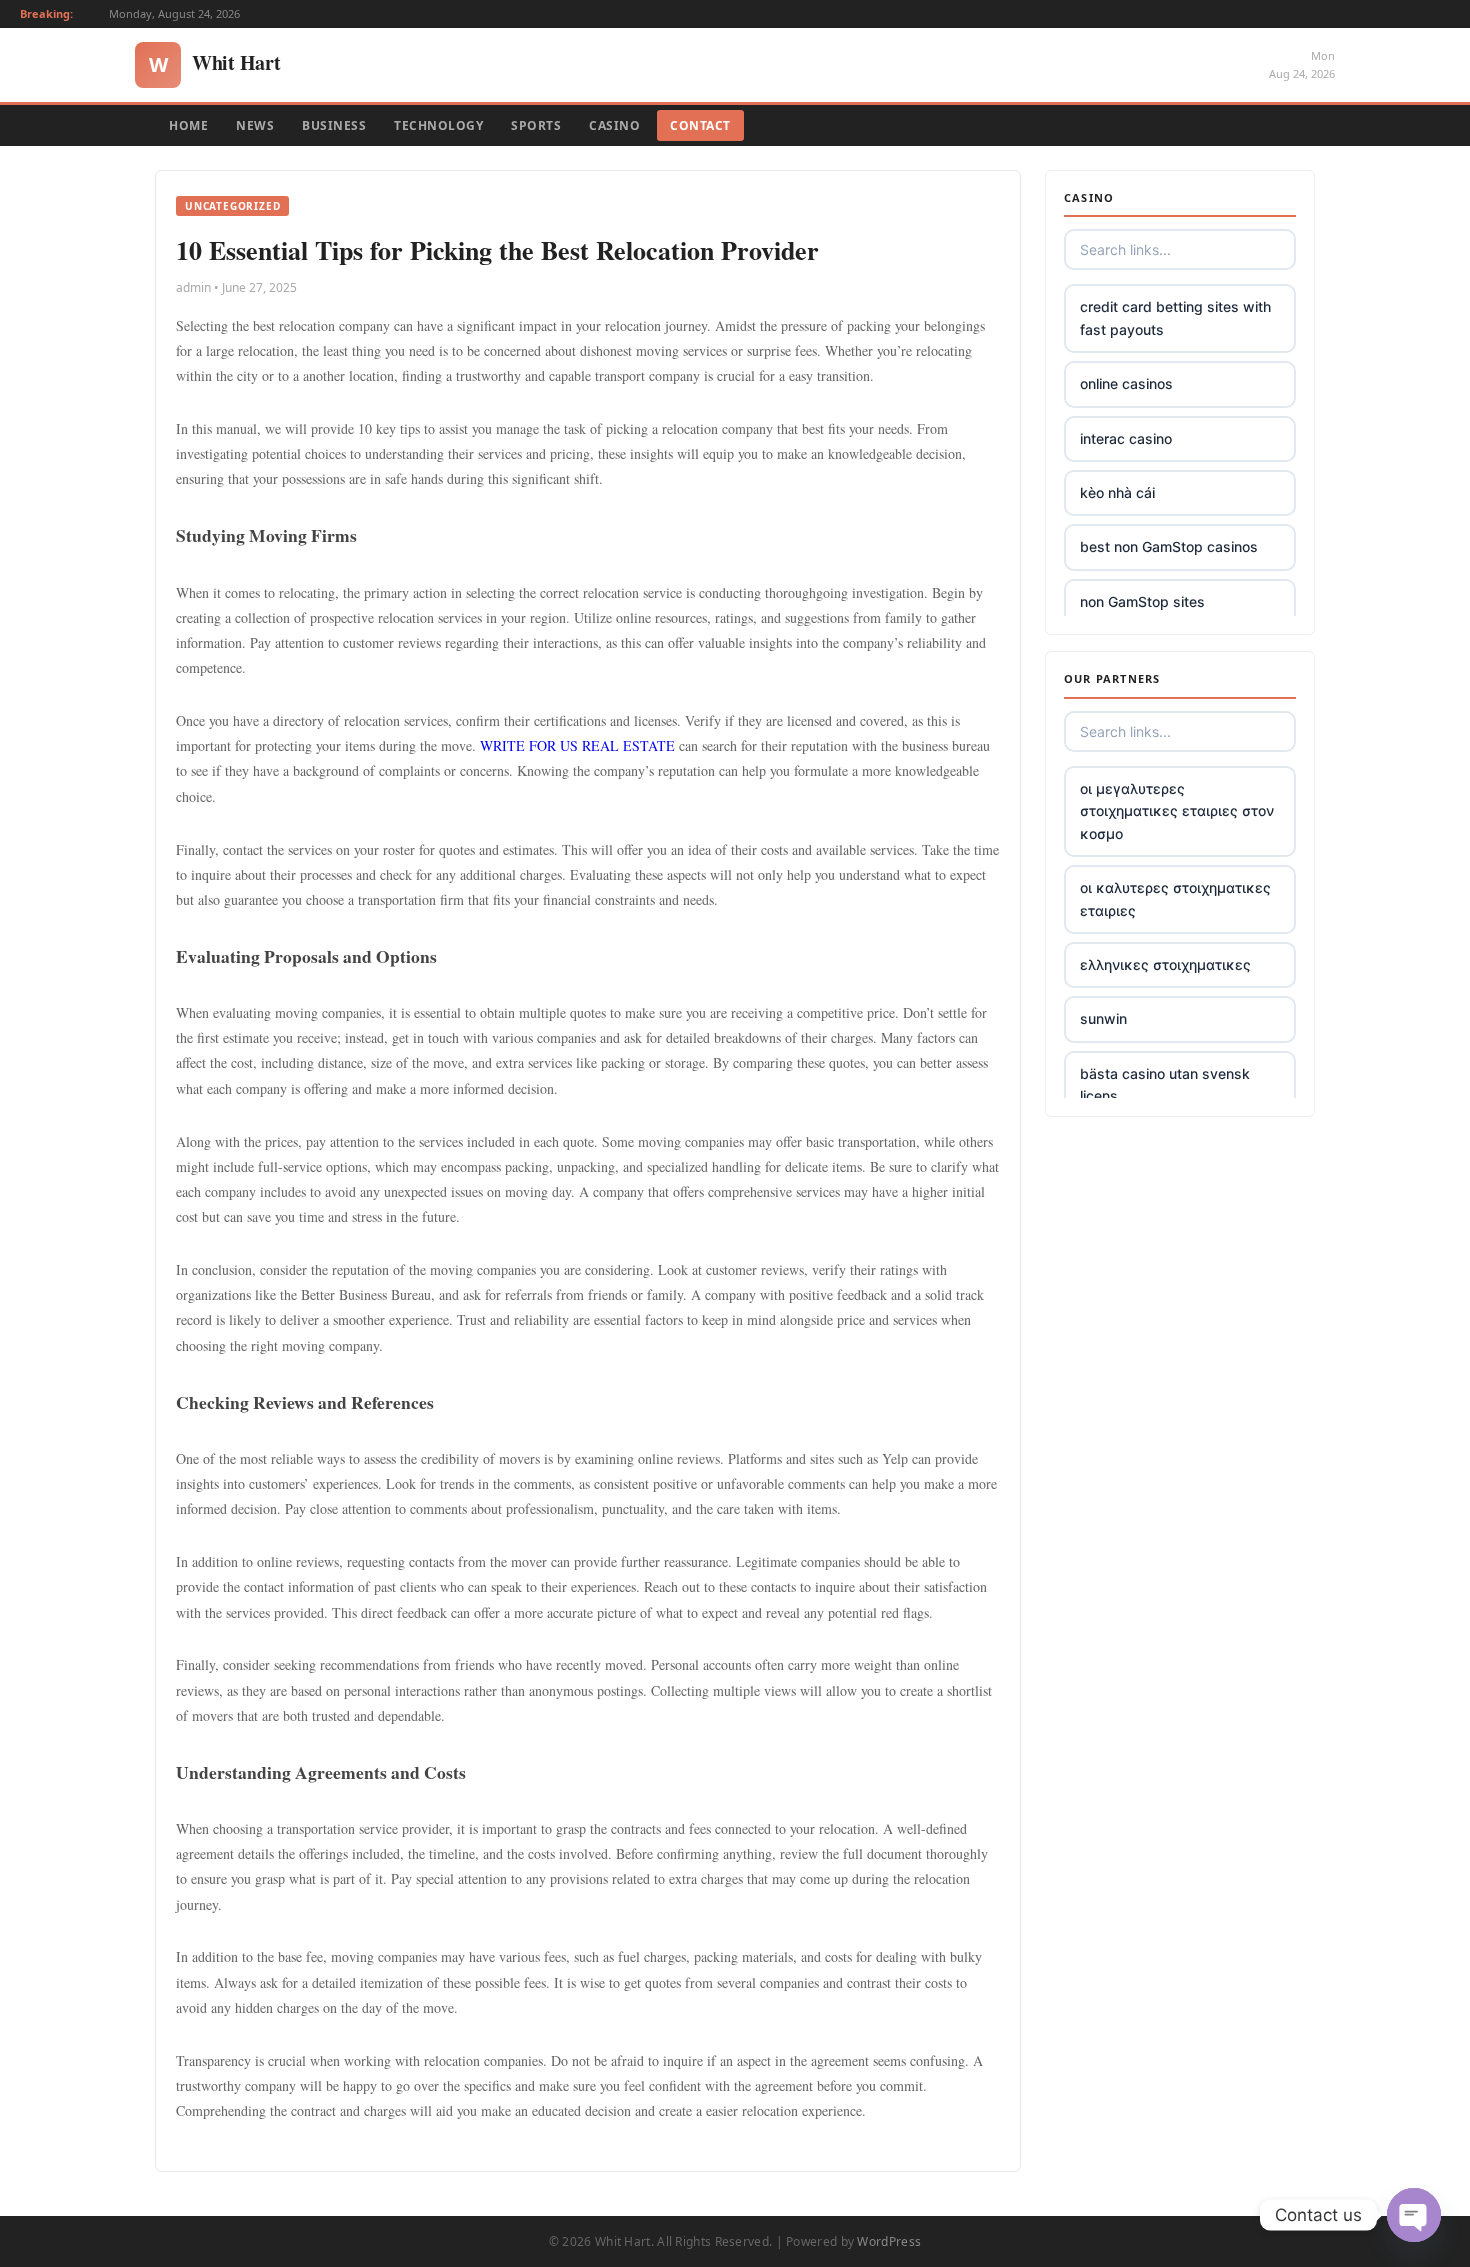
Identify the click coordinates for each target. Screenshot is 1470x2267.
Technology (438, 125)
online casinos (1126, 383)
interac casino (1126, 438)
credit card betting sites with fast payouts (1175, 317)
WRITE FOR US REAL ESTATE (577, 745)
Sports (536, 125)
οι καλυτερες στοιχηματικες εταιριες (1175, 898)
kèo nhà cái (1117, 492)
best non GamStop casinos (1169, 546)
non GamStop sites (1142, 601)
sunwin (1103, 1018)
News (255, 125)
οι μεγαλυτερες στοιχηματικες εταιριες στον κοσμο (1177, 811)
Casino (614, 125)
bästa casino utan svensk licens (1165, 1084)
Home (188, 125)
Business (334, 125)
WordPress (889, 2241)
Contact (700, 125)
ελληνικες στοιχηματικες (1165, 964)
